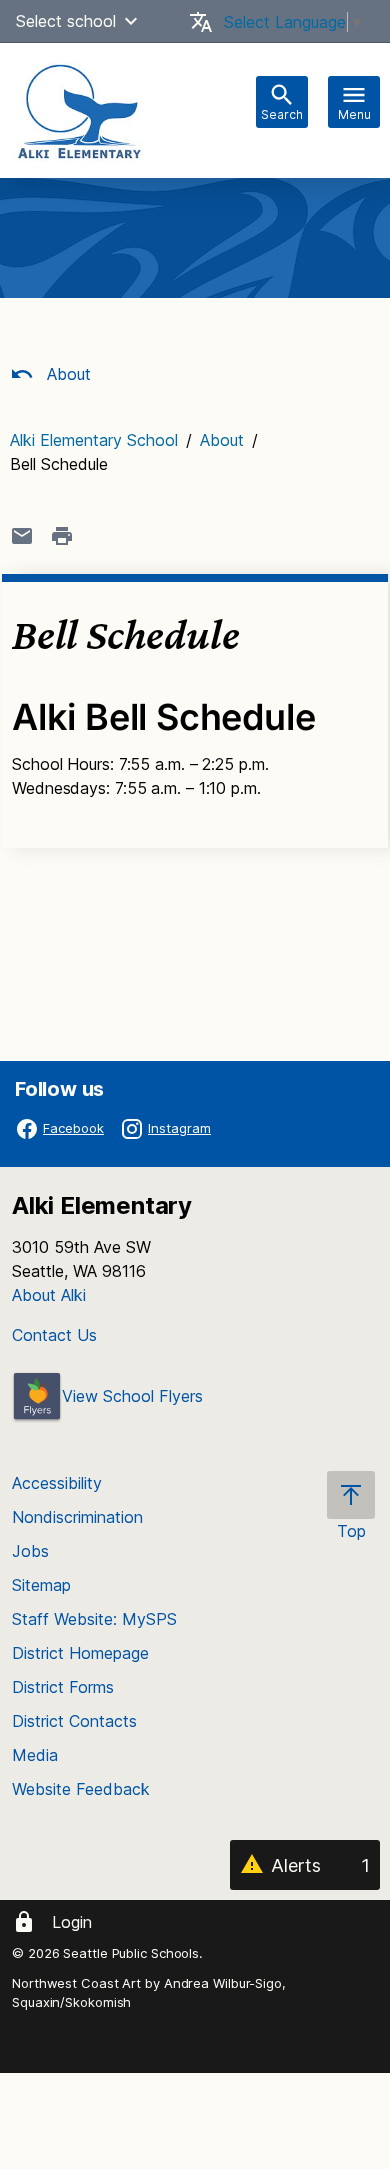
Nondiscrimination (77, 1517)
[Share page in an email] (22, 536)
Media (35, 1755)
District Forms (63, 1687)
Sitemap (41, 1585)
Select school (66, 21)
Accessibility (57, 1483)
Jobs (30, 1551)
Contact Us (54, 1335)
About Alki (49, 1295)
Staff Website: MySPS (94, 1619)
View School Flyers (132, 1396)
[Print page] (62, 536)
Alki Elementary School (94, 440)
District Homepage (80, 1653)
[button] (131, 21)
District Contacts (74, 1721)
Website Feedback (81, 1789)
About (66, 374)
